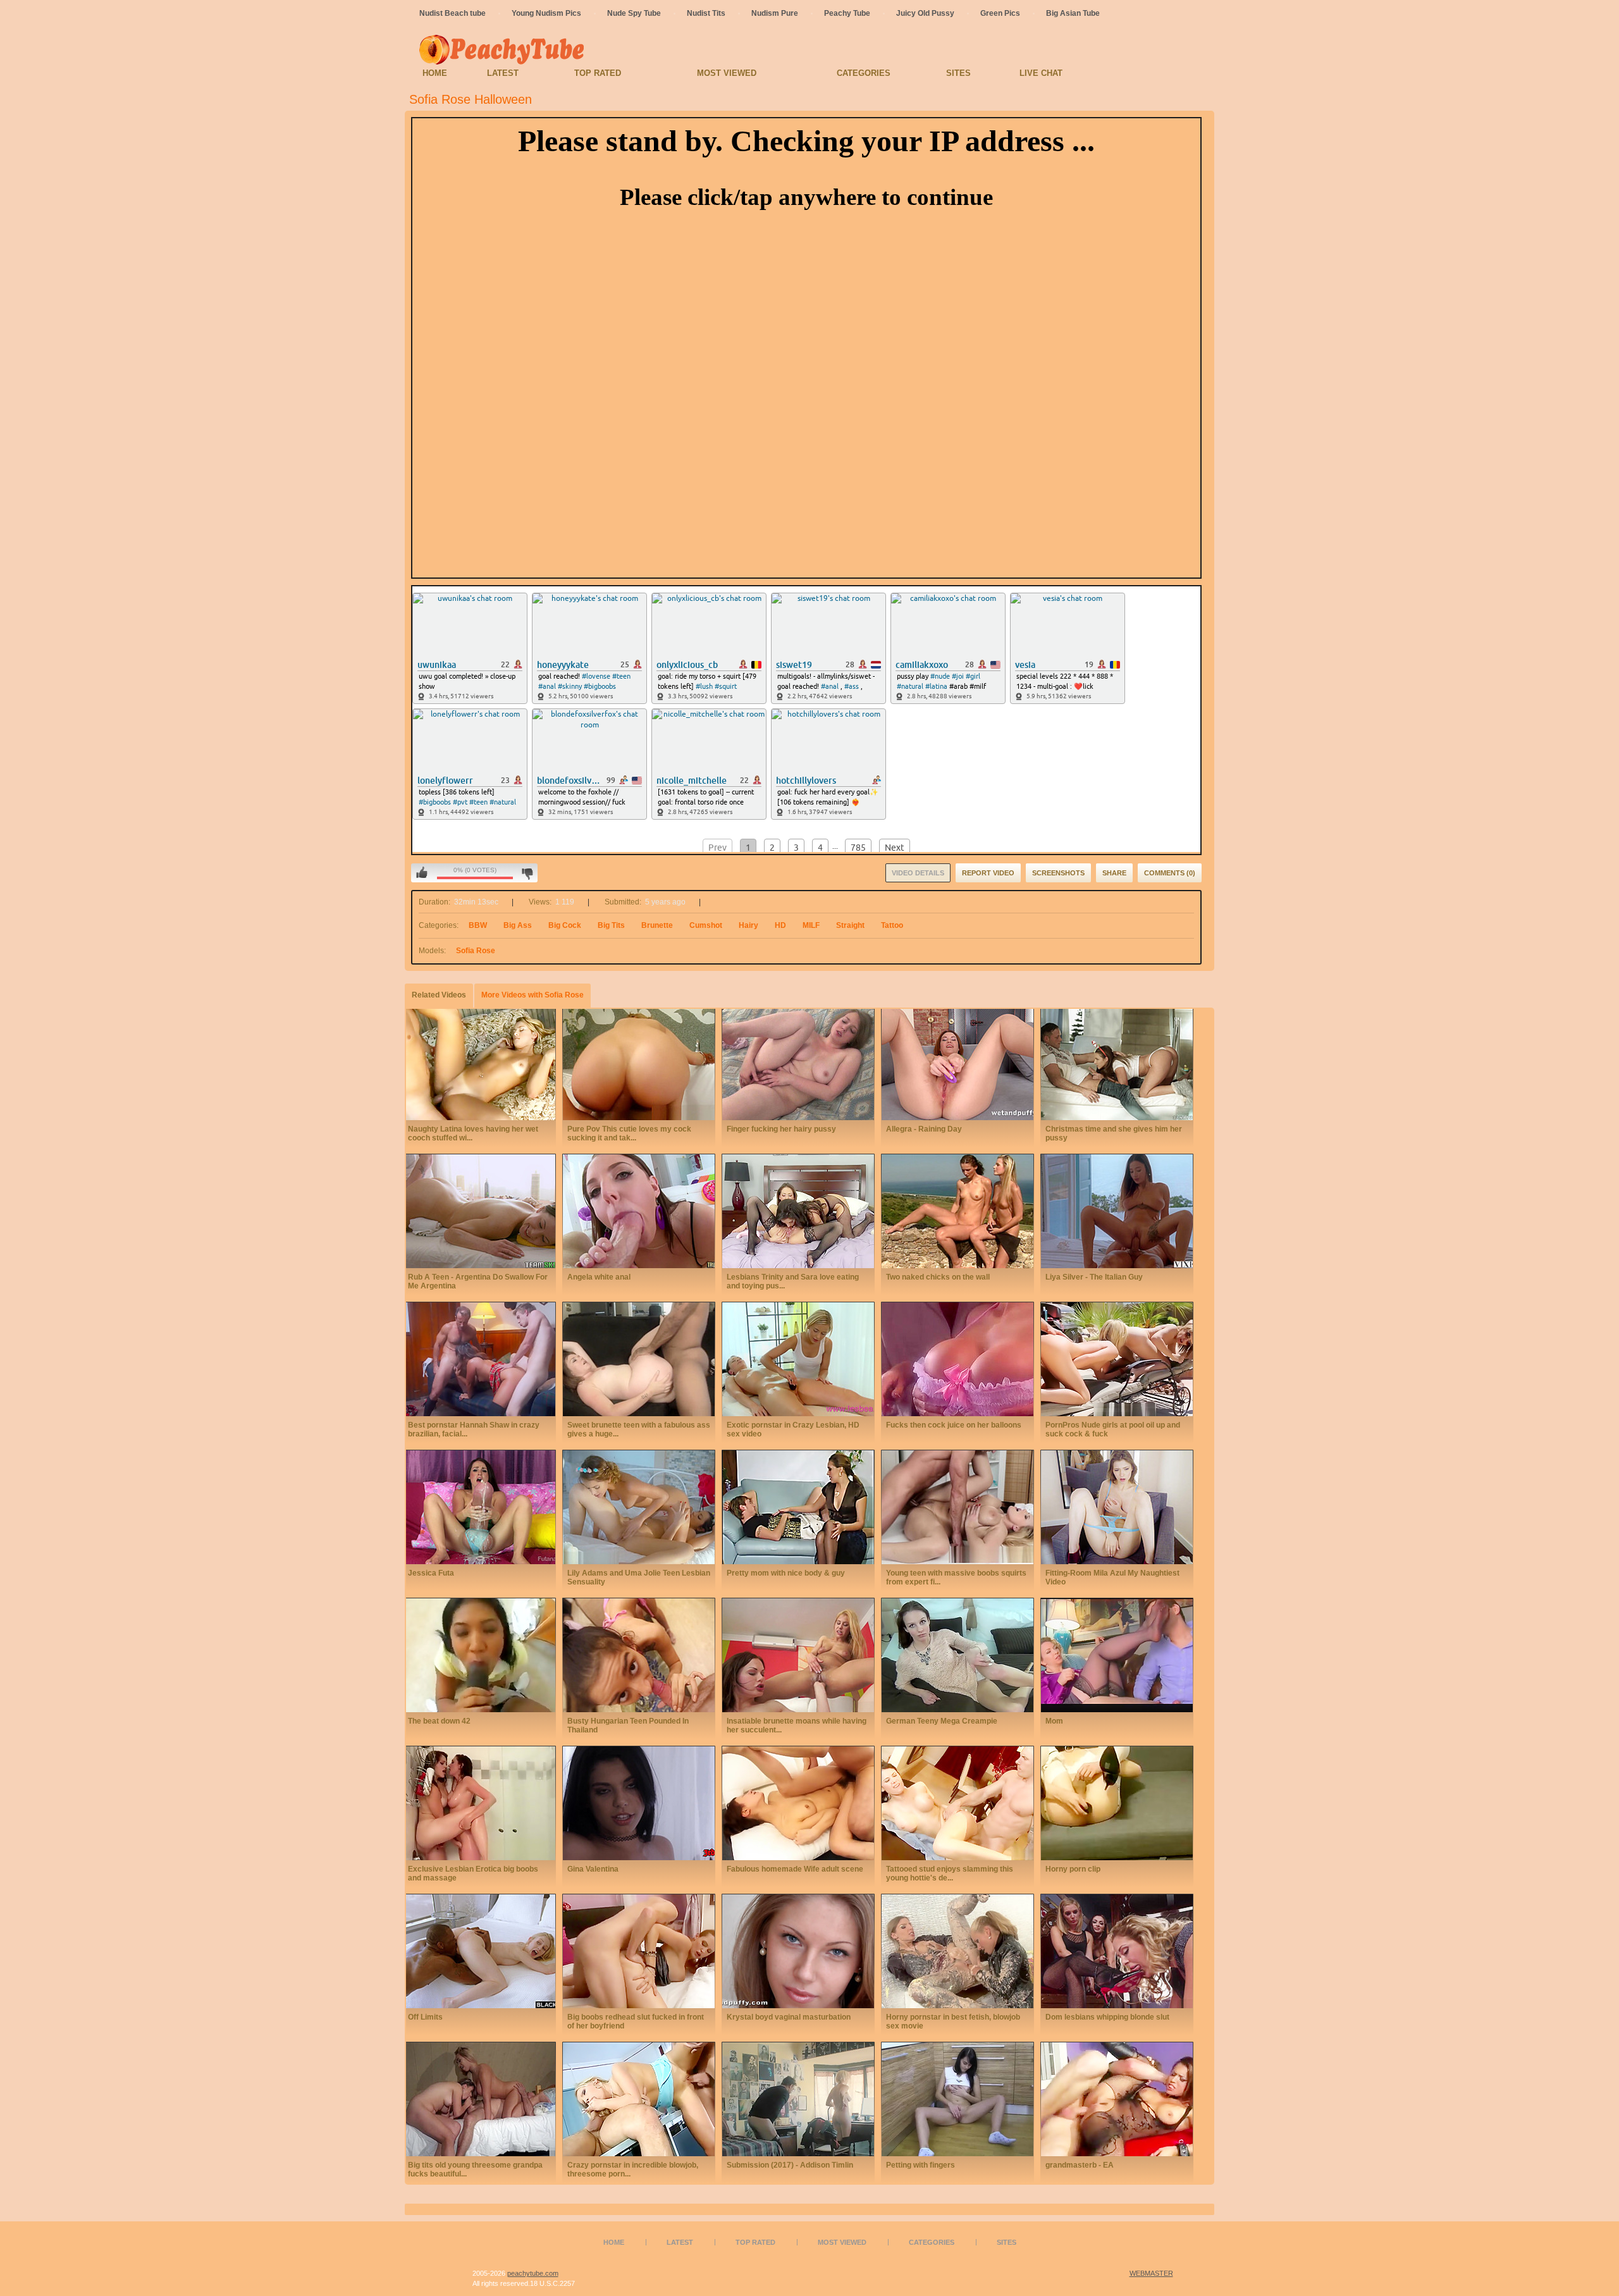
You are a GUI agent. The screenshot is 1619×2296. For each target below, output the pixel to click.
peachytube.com (533, 2273)
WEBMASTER (1151, 2273)
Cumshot (706, 925)
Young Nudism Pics (546, 13)
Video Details (918, 873)
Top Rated (598, 73)
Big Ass (518, 925)
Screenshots (1058, 873)
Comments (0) (1170, 873)
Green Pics (1000, 13)
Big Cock (565, 925)
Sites (958, 73)
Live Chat (1041, 73)
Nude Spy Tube (634, 13)
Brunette (657, 925)
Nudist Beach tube (452, 13)
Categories (864, 73)
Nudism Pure (775, 13)
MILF (811, 925)
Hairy (748, 925)
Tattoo (892, 925)
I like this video (422, 873)
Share (1114, 873)
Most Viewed (727, 73)
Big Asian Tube (1073, 13)
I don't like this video (527, 873)
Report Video (988, 873)
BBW (478, 925)
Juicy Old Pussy (925, 13)
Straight (850, 925)
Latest (503, 73)
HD (780, 925)
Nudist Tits (706, 13)
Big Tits (611, 925)
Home (435, 73)
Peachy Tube (847, 13)
